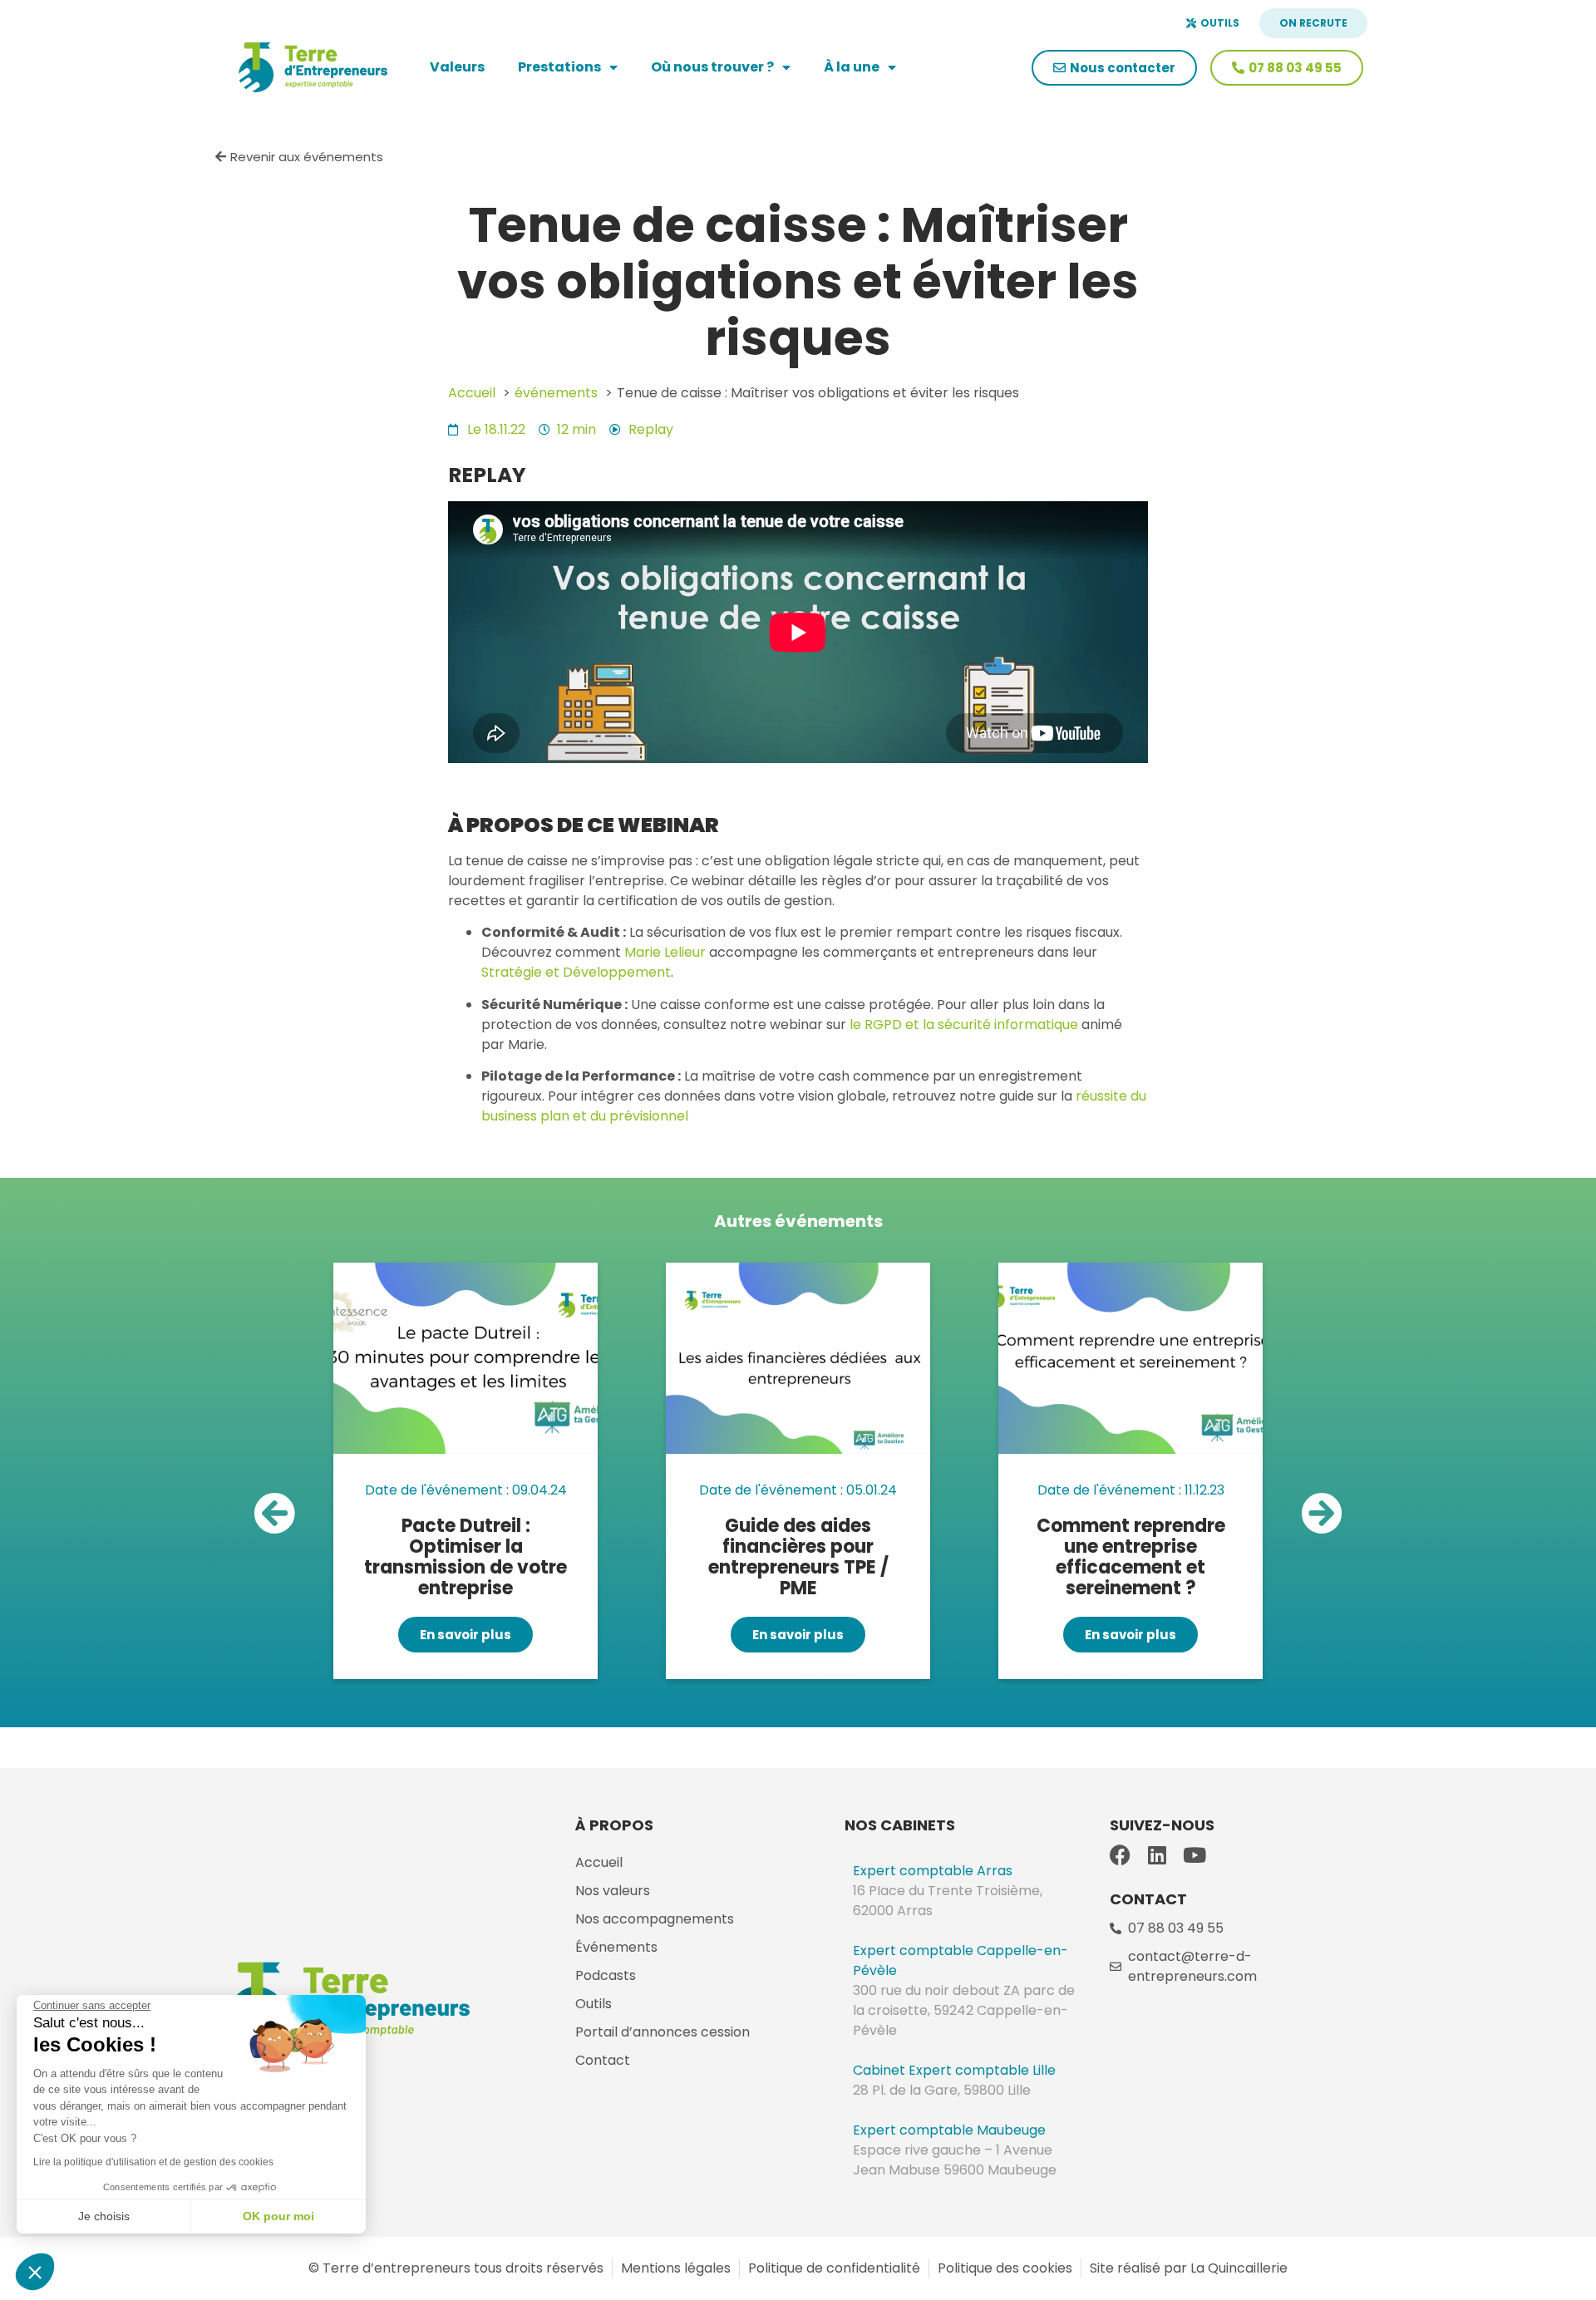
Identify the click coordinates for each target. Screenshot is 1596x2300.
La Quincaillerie (1237, 2268)
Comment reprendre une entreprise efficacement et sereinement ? (1131, 1557)
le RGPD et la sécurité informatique (964, 1024)
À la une (852, 67)
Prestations (559, 67)
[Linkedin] (1158, 1855)
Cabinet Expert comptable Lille (954, 2070)
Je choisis (104, 2216)
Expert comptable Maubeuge (949, 2130)
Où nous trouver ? (712, 67)
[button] (274, 1513)
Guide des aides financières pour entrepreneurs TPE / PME (798, 1557)
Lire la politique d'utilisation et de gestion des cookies (153, 2162)
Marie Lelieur (665, 952)
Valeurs (457, 67)
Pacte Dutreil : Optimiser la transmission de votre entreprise (465, 1557)
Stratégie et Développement (576, 972)
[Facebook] (1120, 1855)
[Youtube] (1195, 1855)
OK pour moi (278, 2216)
